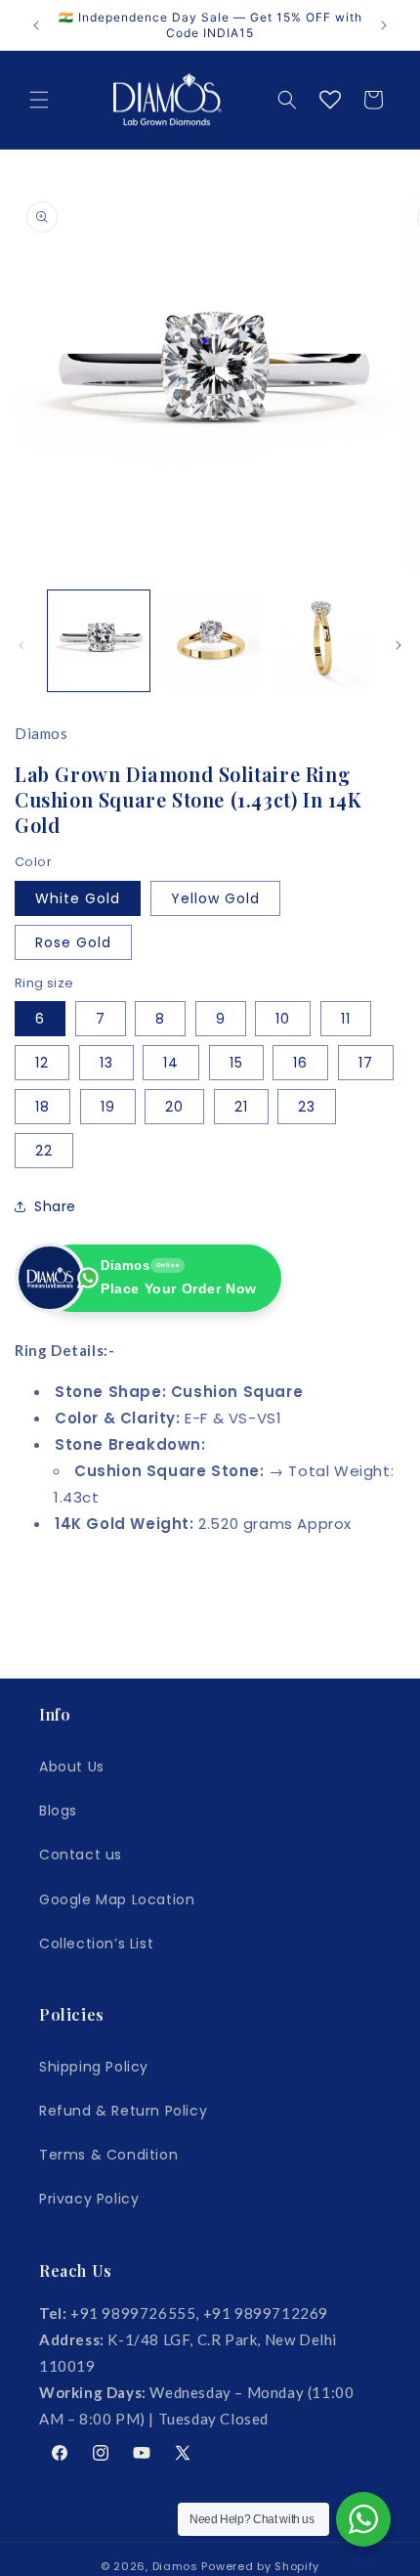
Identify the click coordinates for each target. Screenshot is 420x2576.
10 (283, 1019)
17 (366, 1063)
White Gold (78, 898)
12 (42, 1063)
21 (241, 1107)
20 (174, 1107)
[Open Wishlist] (330, 100)
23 (307, 1107)
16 (300, 1063)
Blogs (58, 1811)
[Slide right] (399, 645)
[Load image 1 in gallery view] (99, 641)
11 (346, 1019)
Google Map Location (117, 1899)
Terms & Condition (108, 2155)
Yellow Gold (215, 898)
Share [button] (55, 1206)
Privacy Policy (89, 2199)
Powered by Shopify (260, 2566)
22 (44, 1151)
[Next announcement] (384, 25)
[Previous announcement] (36, 25)
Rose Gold (73, 942)
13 (106, 1063)
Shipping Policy (94, 2067)
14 (171, 1063)
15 (236, 1063)
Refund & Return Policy (123, 2111)
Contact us (81, 1855)
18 (42, 1107)
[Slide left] (21, 645)
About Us (72, 1767)
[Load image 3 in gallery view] (210, 641)
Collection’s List (96, 1943)
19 (108, 1107)
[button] (39, 100)
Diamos (175, 2566)
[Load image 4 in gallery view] (320, 641)
